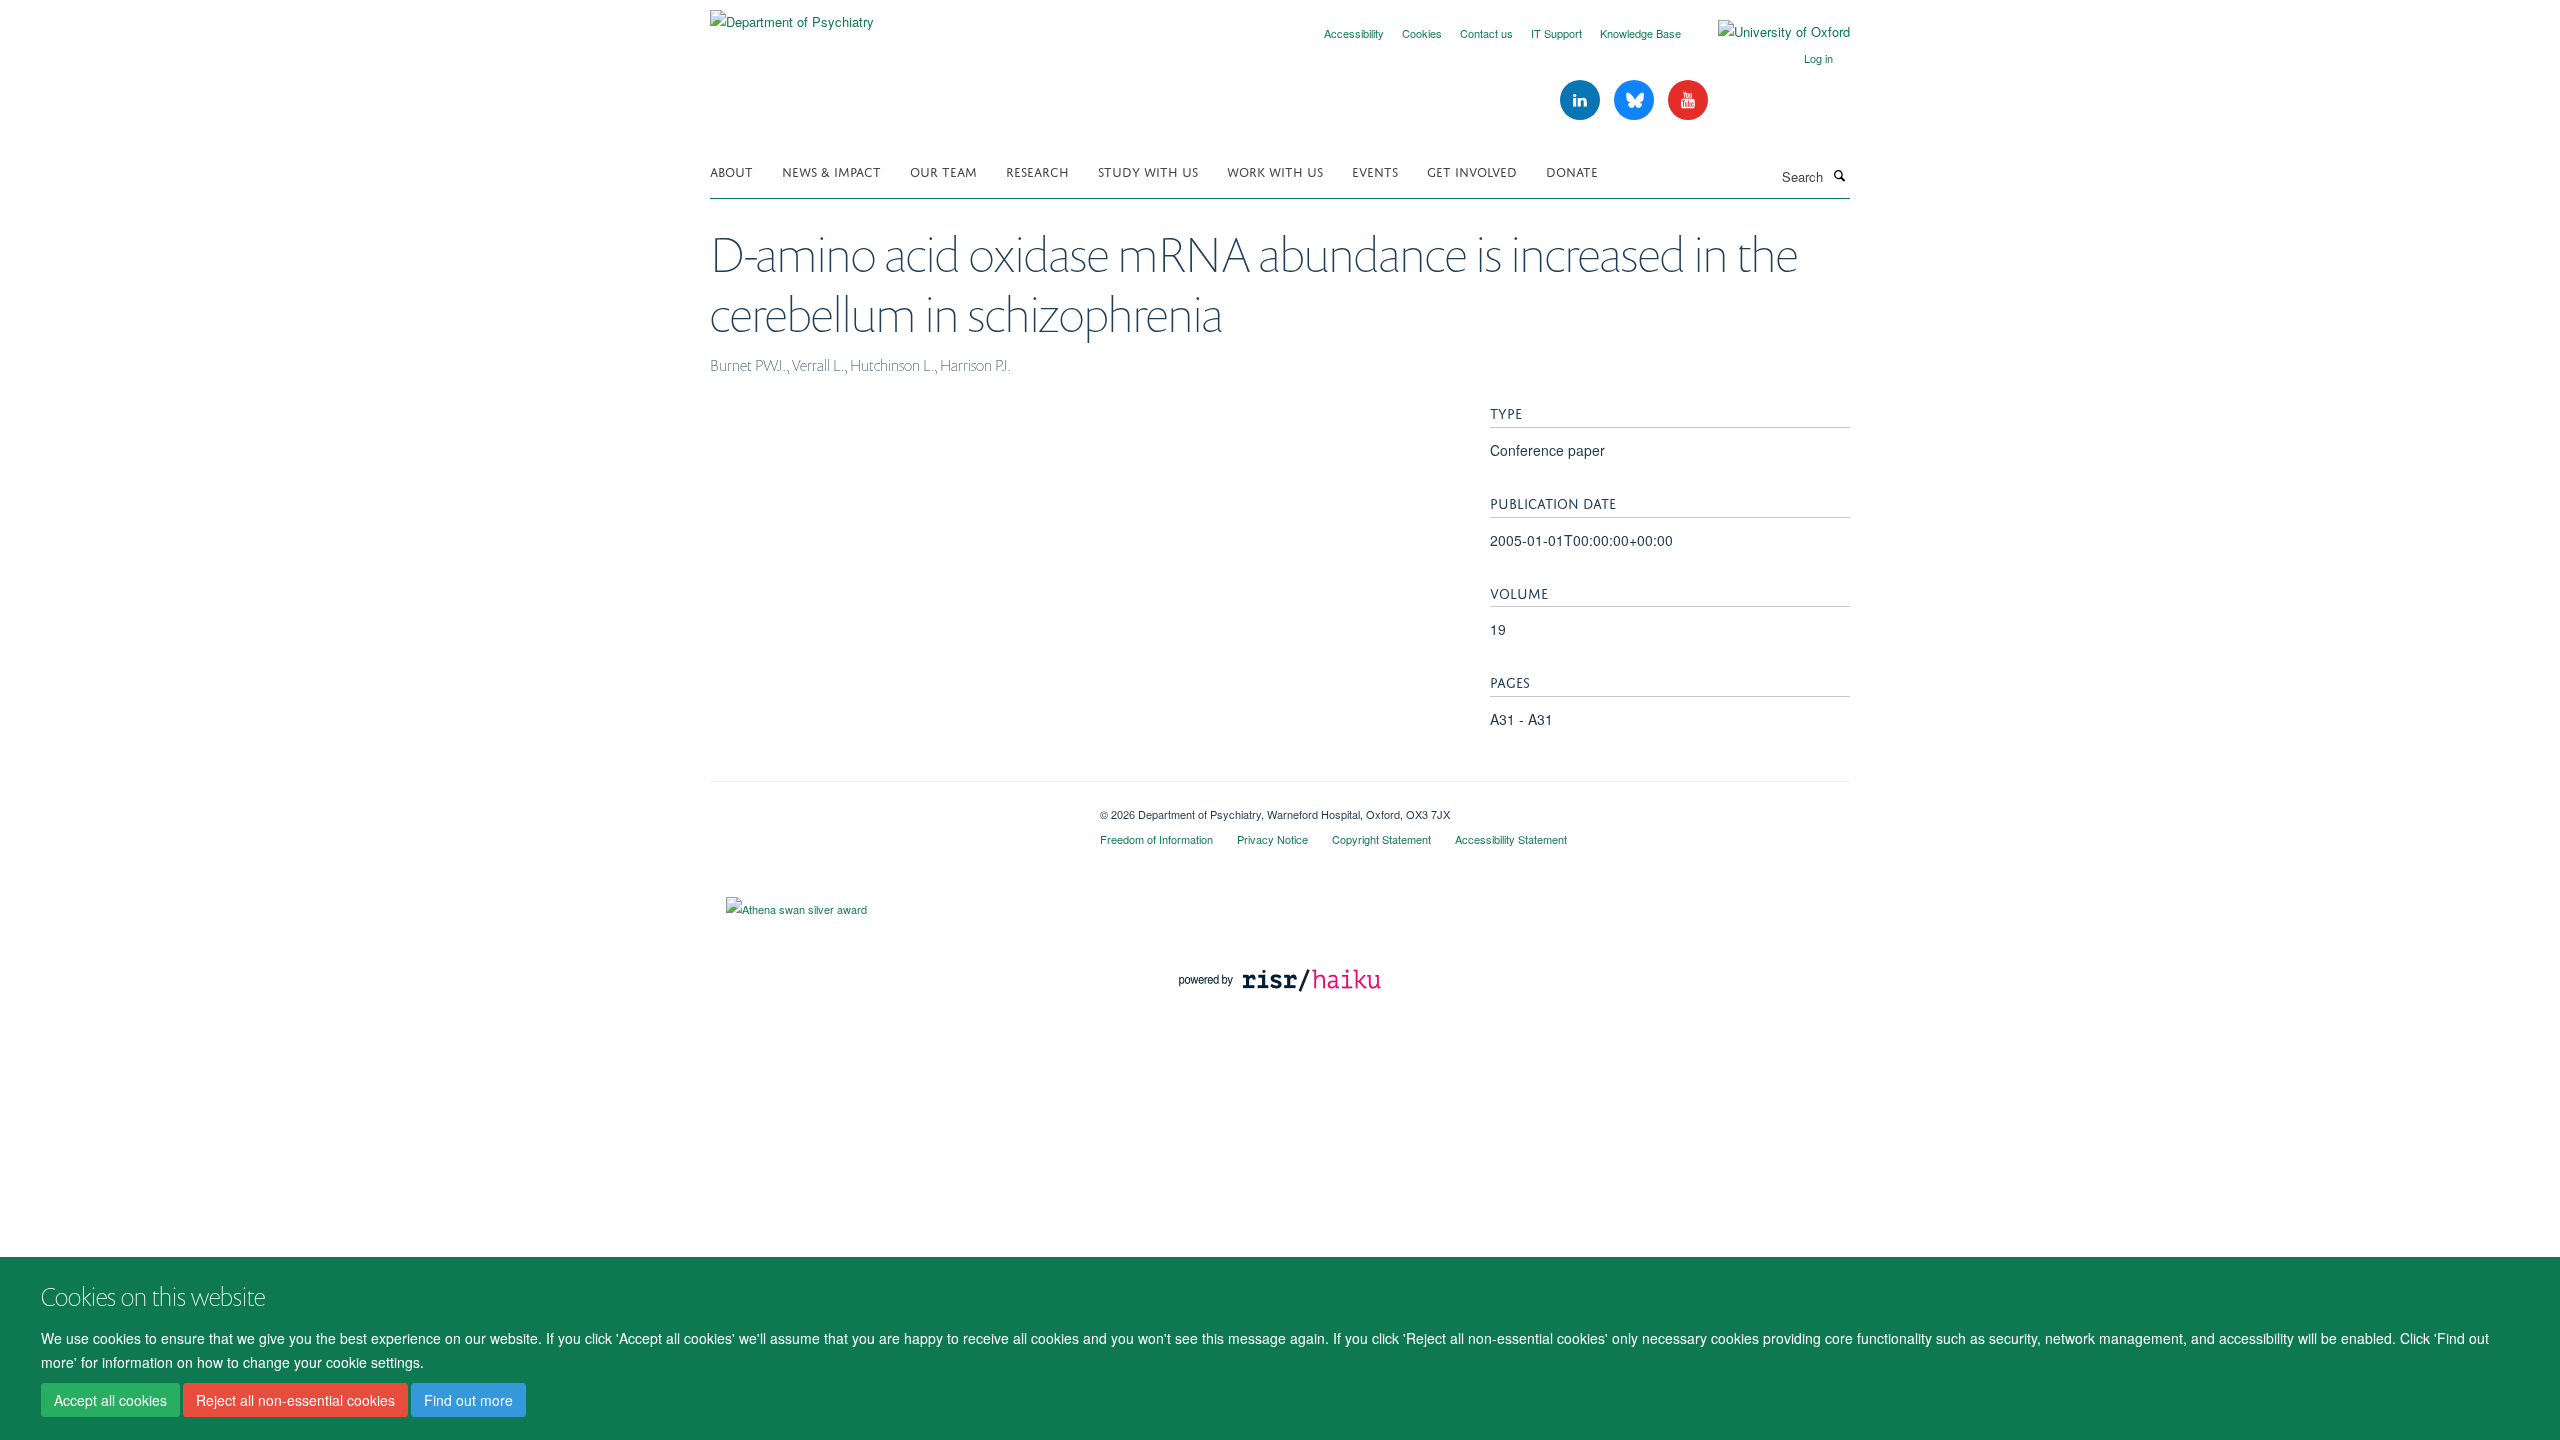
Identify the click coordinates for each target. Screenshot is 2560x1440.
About (731, 170)
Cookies (1422, 33)
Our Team (943, 170)
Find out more (468, 1401)
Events (1375, 170)
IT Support (1556, 33)
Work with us (1275, 170)
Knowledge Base (1640, 33)
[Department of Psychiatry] (792, 14)
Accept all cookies (110, 1401)
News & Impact (831, 170)
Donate (1572, 170)
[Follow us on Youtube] (1688, 100)
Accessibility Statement (1511, 839)
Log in (1818, 58)
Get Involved (1472, 170)
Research (1037, 170)
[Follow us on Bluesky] (1636, 100)
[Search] (1839, 175)
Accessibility (1354, 33)
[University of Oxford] (1769, 32)
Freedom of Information (1156, 839)
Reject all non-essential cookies (295, 1401)
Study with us (1148, 170)
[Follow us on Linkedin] (1582, 100)
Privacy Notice (1272, 839)
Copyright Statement (1381, 839)
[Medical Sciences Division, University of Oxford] (890, 807)
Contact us (1486, 33)
